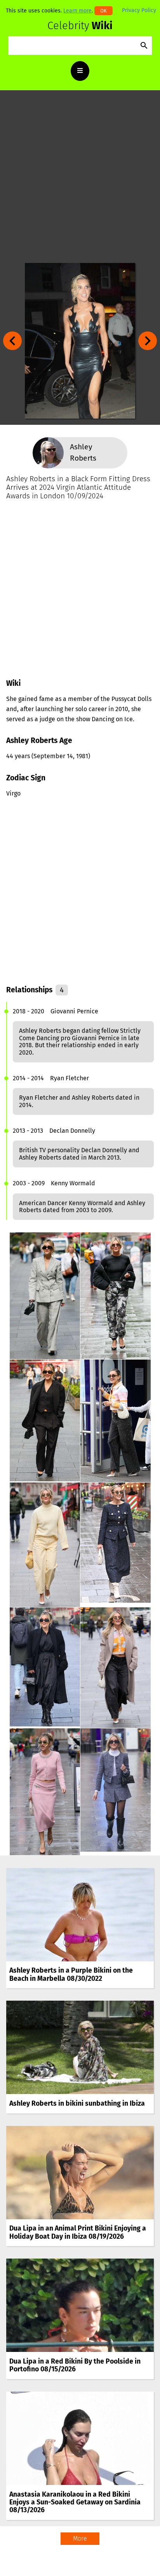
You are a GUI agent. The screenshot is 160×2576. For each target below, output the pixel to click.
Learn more (77, 11)
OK (103, 11)
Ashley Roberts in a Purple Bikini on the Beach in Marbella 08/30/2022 (71, 1974)
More (80, 2538)
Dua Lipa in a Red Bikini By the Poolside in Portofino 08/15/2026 (75, 2365)
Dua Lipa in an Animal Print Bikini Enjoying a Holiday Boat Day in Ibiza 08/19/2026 (78, 2232)
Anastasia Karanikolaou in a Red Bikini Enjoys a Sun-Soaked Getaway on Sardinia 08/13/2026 (75, 2502)
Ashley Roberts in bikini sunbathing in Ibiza (77, 2104)
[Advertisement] (80, 177)
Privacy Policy (139, 10)
